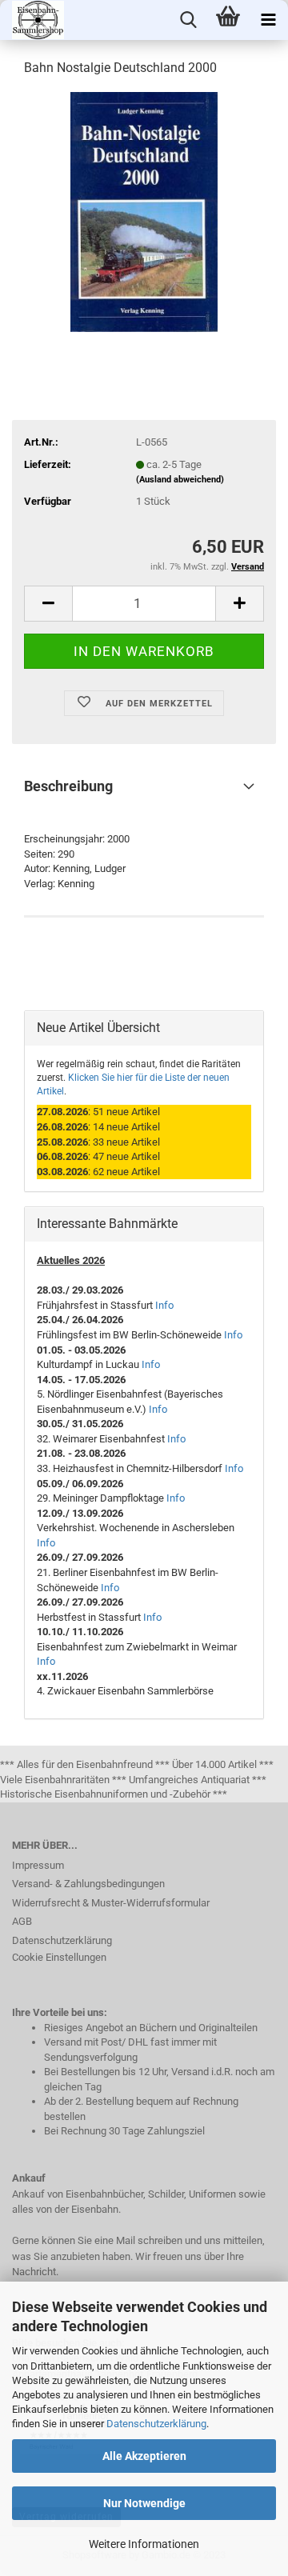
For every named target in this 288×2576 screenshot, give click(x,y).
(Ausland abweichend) (180, 480)
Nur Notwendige (144, 2503)
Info (164, 1305)
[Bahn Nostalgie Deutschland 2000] (144, 211)
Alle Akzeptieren (144, 2456)
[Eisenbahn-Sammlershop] (32, 20)
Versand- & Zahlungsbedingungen (88, 1884)
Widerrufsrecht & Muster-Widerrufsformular (111, 1903)
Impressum (38, 1865)
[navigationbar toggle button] (268, 20)
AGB (22, 1921)
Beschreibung (68, 786)
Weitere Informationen (144, 2544)
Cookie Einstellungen (59, 1957)
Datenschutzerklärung (156, 2424)
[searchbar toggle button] (188, 20)
